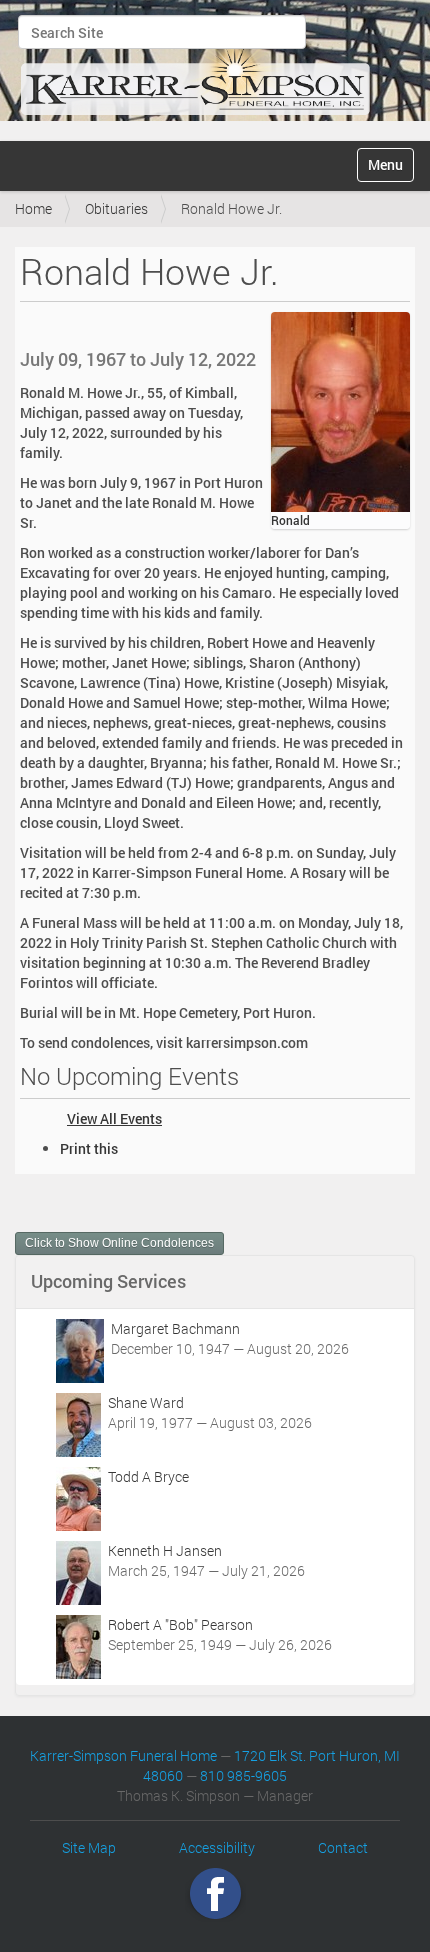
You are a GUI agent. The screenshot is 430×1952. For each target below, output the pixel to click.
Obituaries (116, 208)
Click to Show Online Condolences (119, 1243)
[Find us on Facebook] (215, 1893)
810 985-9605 (243, 1775)
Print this (89, 1148)
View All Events (114, 1118)
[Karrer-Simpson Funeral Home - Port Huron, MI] (195, 68)
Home (33, 208)
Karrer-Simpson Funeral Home (123, 1755)
